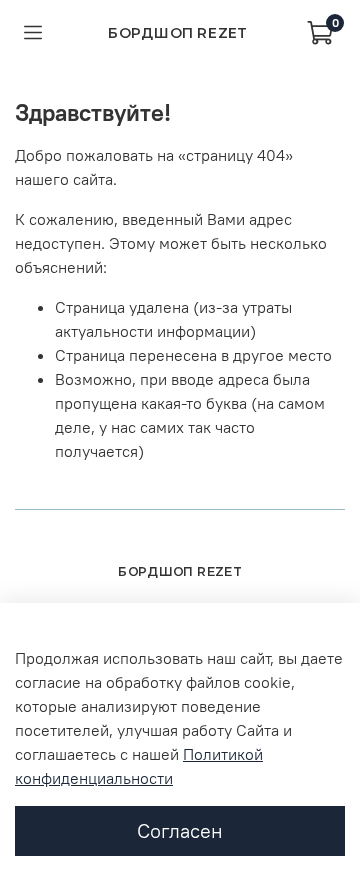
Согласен (180, 830)
